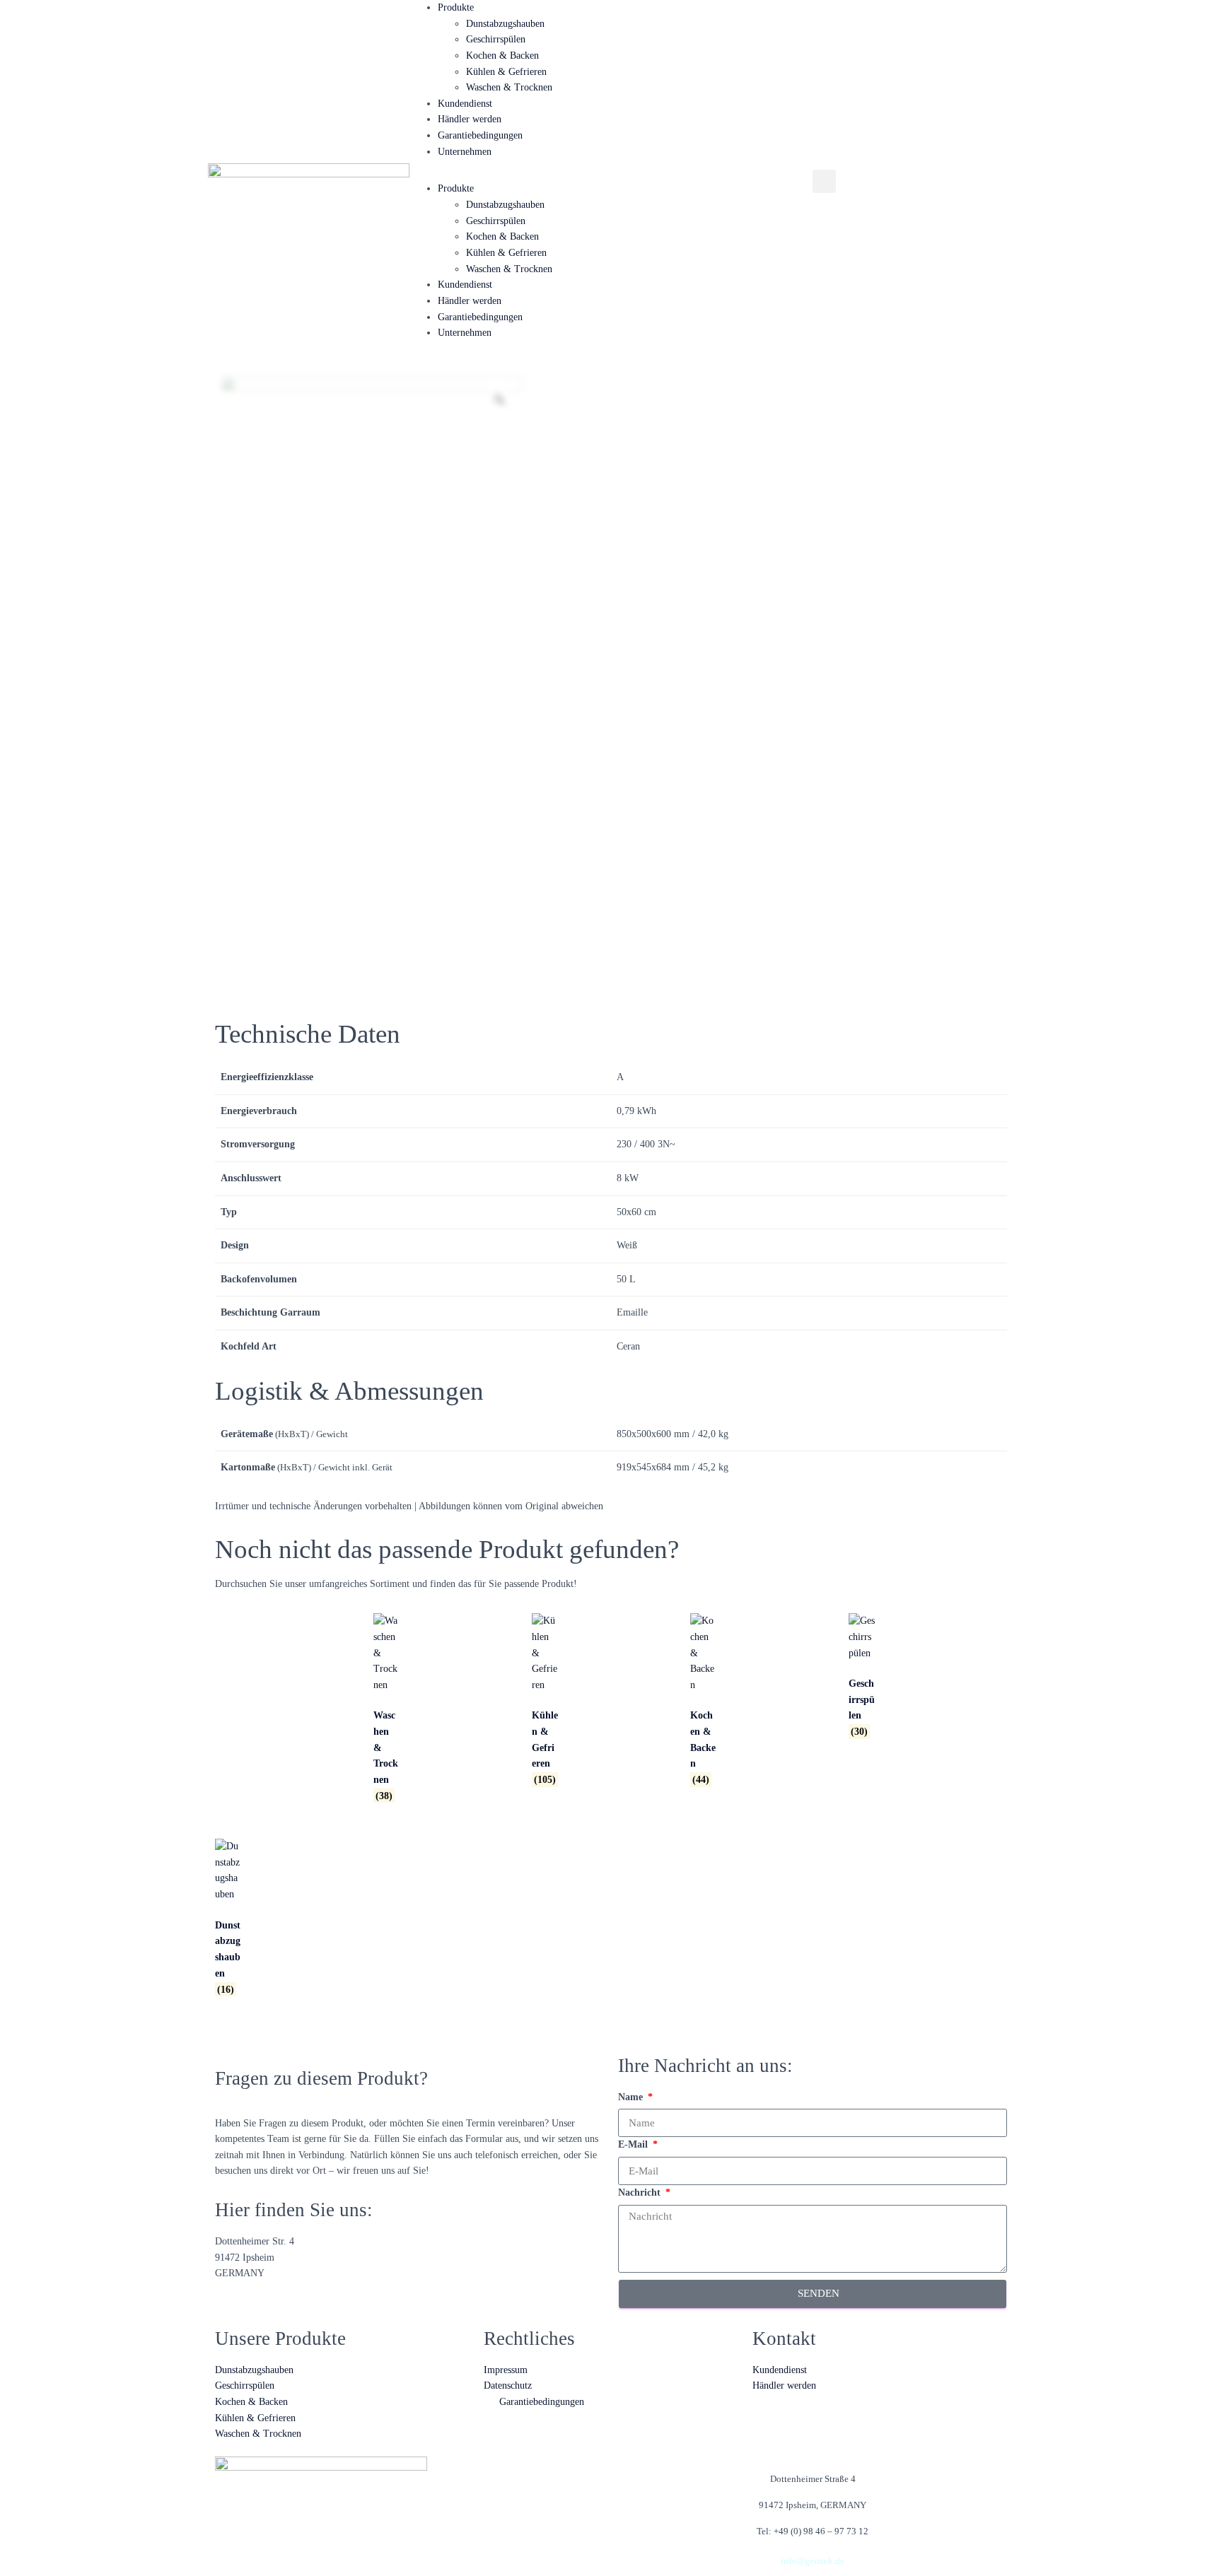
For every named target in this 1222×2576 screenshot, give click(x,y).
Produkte (456, 7)
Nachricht (641, 2192)
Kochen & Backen (502, 55)
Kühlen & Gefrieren (506, 72)
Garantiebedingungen (480, 135)
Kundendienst (465, 104)
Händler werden (470, 119)
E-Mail (634, 2144)
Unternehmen (465, 152)
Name (632, 2097)
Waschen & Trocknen (509, 87)
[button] (824, 181)
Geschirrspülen (496, 39)
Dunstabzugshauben (505, 24)
